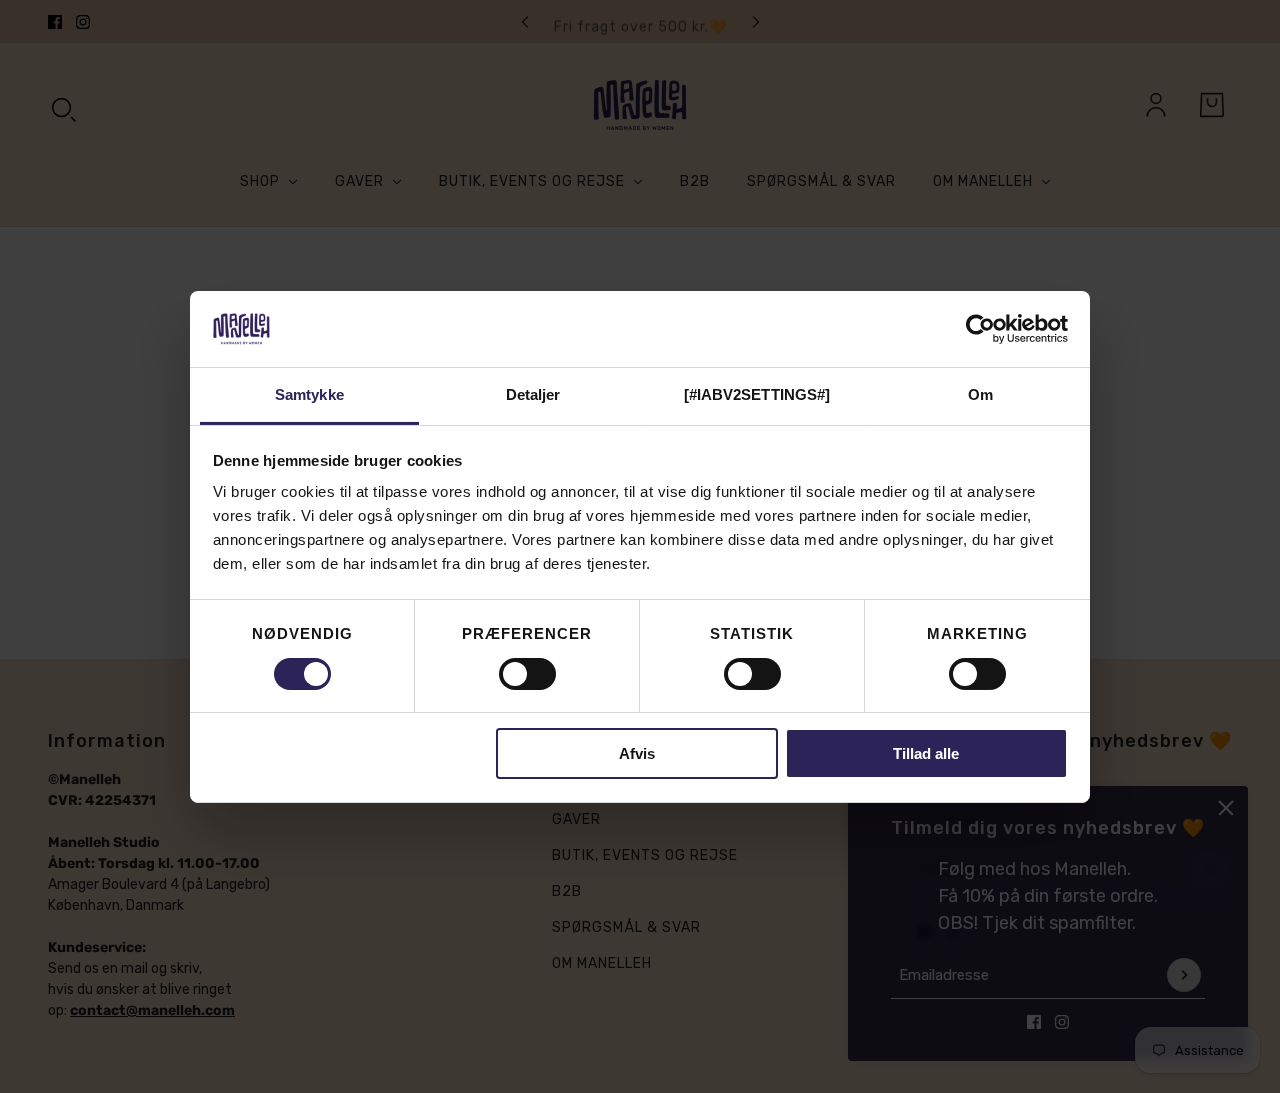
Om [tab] (980, 394)
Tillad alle (926, 753)
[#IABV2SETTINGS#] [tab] (757, 394)
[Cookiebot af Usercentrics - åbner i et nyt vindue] (980, 329)
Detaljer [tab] (533, 394)
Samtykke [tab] (309, 394)
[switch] (527, 674)
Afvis (637, 753)
